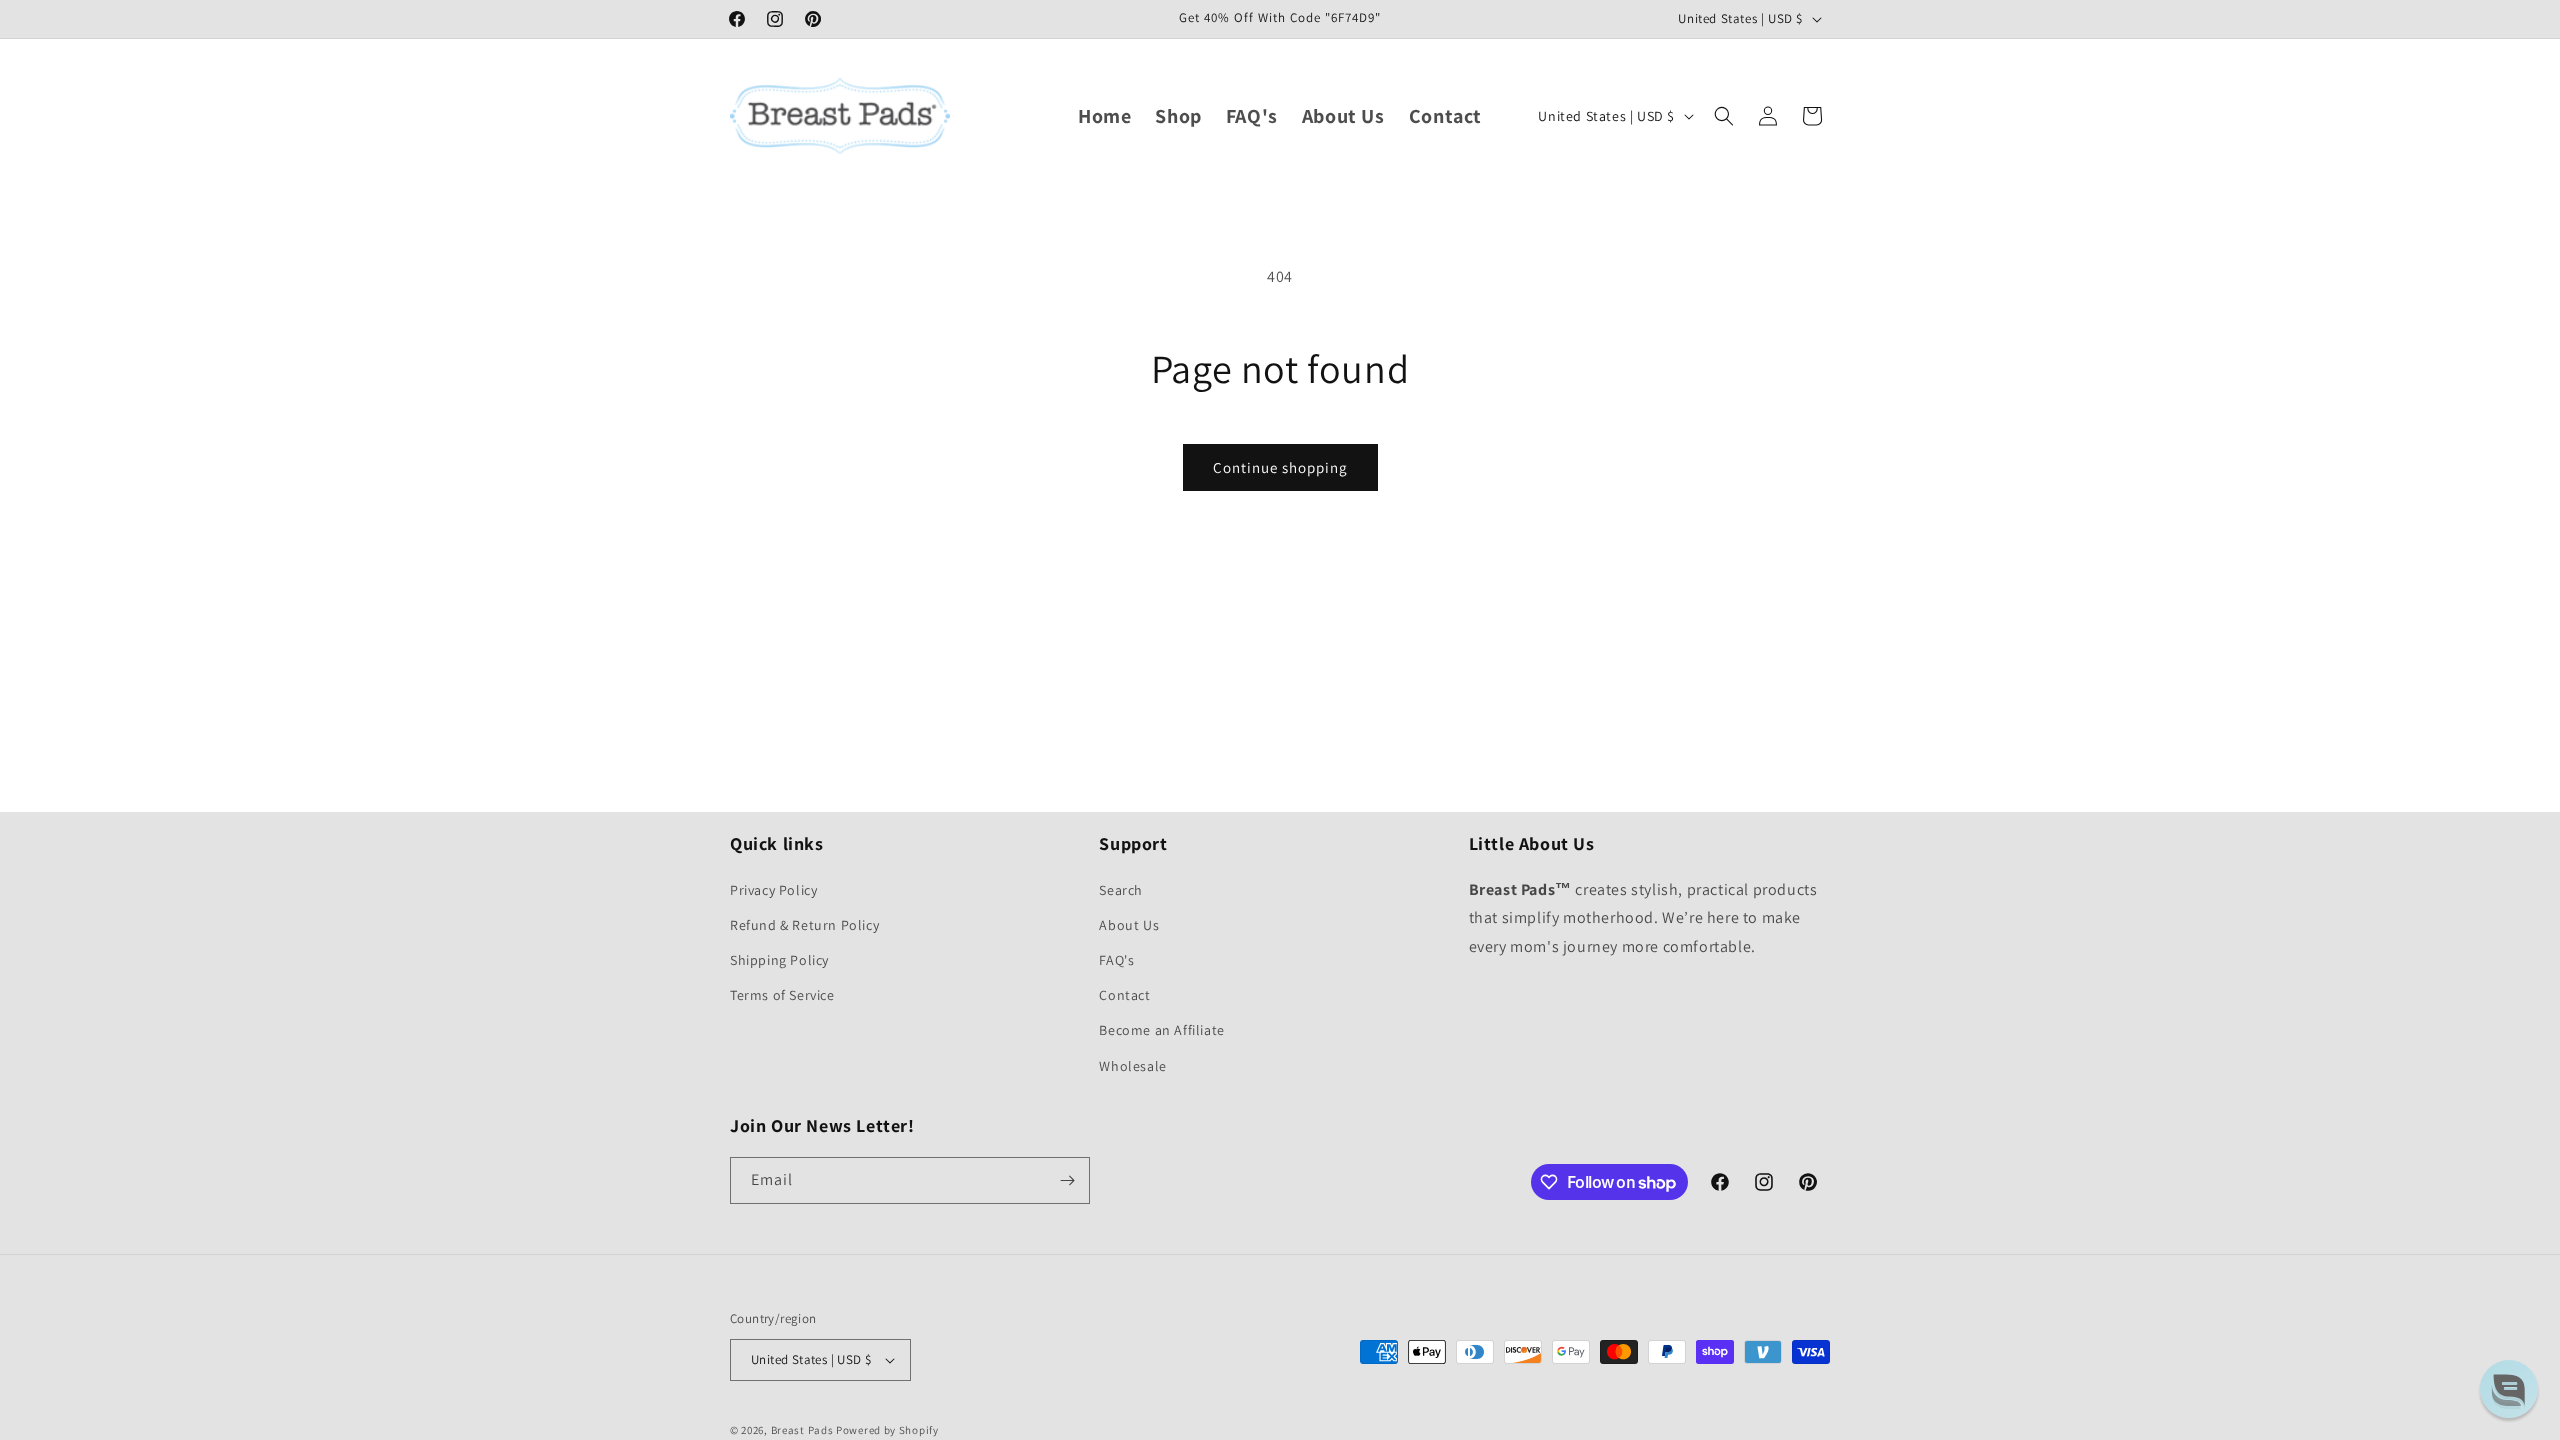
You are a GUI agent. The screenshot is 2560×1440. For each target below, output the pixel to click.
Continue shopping (1280, 467)
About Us (1129, 925)
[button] (1724, 116)
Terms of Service (782, 995)
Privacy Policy (773, 890)
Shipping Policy (779, 960)
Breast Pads (802, 1430)
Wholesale (1132, 1066)
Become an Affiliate (1161, 1030)
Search (1121, 890)
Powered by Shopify (887, 1430)
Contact (1124, 995)
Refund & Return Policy (804, 925)
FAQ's (1116, 960)
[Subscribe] (1067, 1180)
